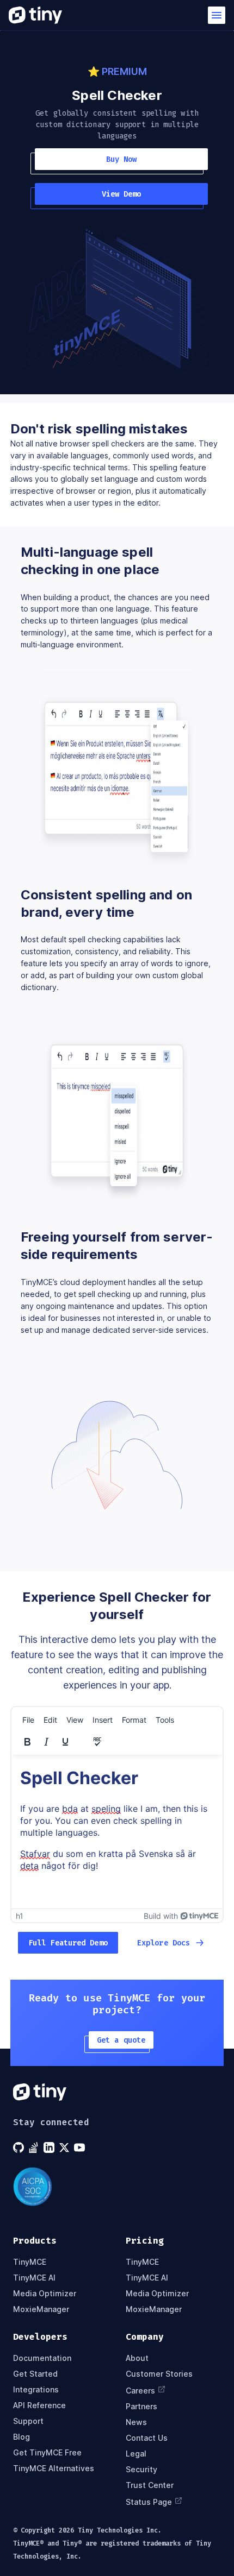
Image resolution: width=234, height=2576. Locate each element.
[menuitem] (28, 1720)
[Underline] (65, 1742)
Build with (161, 1916)
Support (28, 2421)
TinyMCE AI (34, 2278)
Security (141, 2469)
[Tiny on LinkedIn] (50, 2147)
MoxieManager (41, 2309)
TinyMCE (30, 2262)
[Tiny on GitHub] (20, 2147)
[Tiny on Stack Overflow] (35, 2147)
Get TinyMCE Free (47, 2452)
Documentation (42, 2358)
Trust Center (150, 2485)
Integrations (36, 2389)
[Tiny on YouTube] (81, 2147)
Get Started (35, 2374)
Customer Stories (159, 2374)
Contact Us (147, 2438)
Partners (141, 2406)
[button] (217, 15)
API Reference (39, 2405)
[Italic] (46, 1742)
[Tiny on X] (65, 2147)
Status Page (149, 2502)
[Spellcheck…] (97, 1742)
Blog (21, 2437)
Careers (140, 2391)
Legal (136, 2454)
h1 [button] (20, 1916)
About (137, 2358)
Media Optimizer (45, 2293)
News (136, 2422)
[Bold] (27, 1742)
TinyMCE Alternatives (54, 2468)
